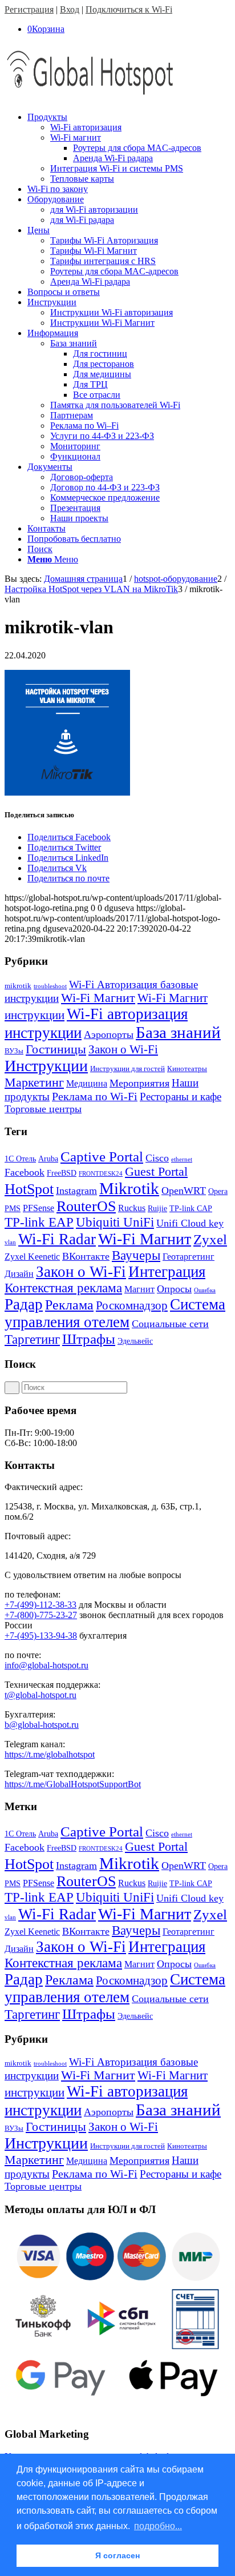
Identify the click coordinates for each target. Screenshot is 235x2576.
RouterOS (86, 1206)
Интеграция (167, 1272)
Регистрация (29, 9)
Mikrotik (129, 1188)
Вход (70, 9)
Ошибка (205, 1290)
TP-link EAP (39, 1222)
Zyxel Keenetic (32, 1257)
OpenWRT (184, 1191)
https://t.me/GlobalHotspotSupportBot (73, 1784)
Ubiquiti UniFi (115, 1222)
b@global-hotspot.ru (42, 1725)
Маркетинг (34, 1082)
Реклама (69, 1305)
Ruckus (132, 1208)
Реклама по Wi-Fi (95, 1096)
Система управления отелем (115, 1313)
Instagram (76, 1191)
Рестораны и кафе (181, 1097)
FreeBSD (62, 1173)
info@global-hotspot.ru (46, 1665)
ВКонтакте (86, 1256)
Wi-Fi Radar (57, 1239)
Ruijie (157, 1209)
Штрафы (89, 1339)
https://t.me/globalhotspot (50, 1754)
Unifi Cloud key (190, 1223)
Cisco (157, 1158)
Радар (24, 1304)
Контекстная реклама (63, 1288)
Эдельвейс (135, 1341)
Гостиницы (56, 1049)
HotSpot (29, 1189)
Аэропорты (109, 1035)
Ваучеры (136, 1255)
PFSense (39, 1208)
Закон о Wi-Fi (123, 1049)
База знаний (178, 1032)
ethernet (182, 1159)
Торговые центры (43, 1109)
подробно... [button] (158, 2526)
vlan (10, 1242)
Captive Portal (102, 1157)
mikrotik (18, 986)
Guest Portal (156, 1172)
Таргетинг (32, 1339)
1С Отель (20, 1159)
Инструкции (46, 1066)
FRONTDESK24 (101, 1174)
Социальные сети (170, 1324)
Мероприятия (139, 1083)
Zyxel (210, 1239)
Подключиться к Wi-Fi (129, 9)
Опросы (174, 1289)
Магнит (139, 1289)
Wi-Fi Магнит (98, 998)
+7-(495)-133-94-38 (41, 1636)
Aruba (48, 1159)
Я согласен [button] (117, 2555)
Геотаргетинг (189, 1257)
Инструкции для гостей (127, 1069)
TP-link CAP (191, 1209)
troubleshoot (50, 986)
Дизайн (19, 1274)
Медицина (87, 1083)
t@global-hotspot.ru (40, 1695)
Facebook (25, 1172)
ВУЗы (14, 1051)
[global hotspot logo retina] (90, 97)
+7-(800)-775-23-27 (41, 1615)
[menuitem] (129, 148)
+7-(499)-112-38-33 (40, 1605)
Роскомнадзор (132, 1305)
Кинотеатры (187, 1069)
